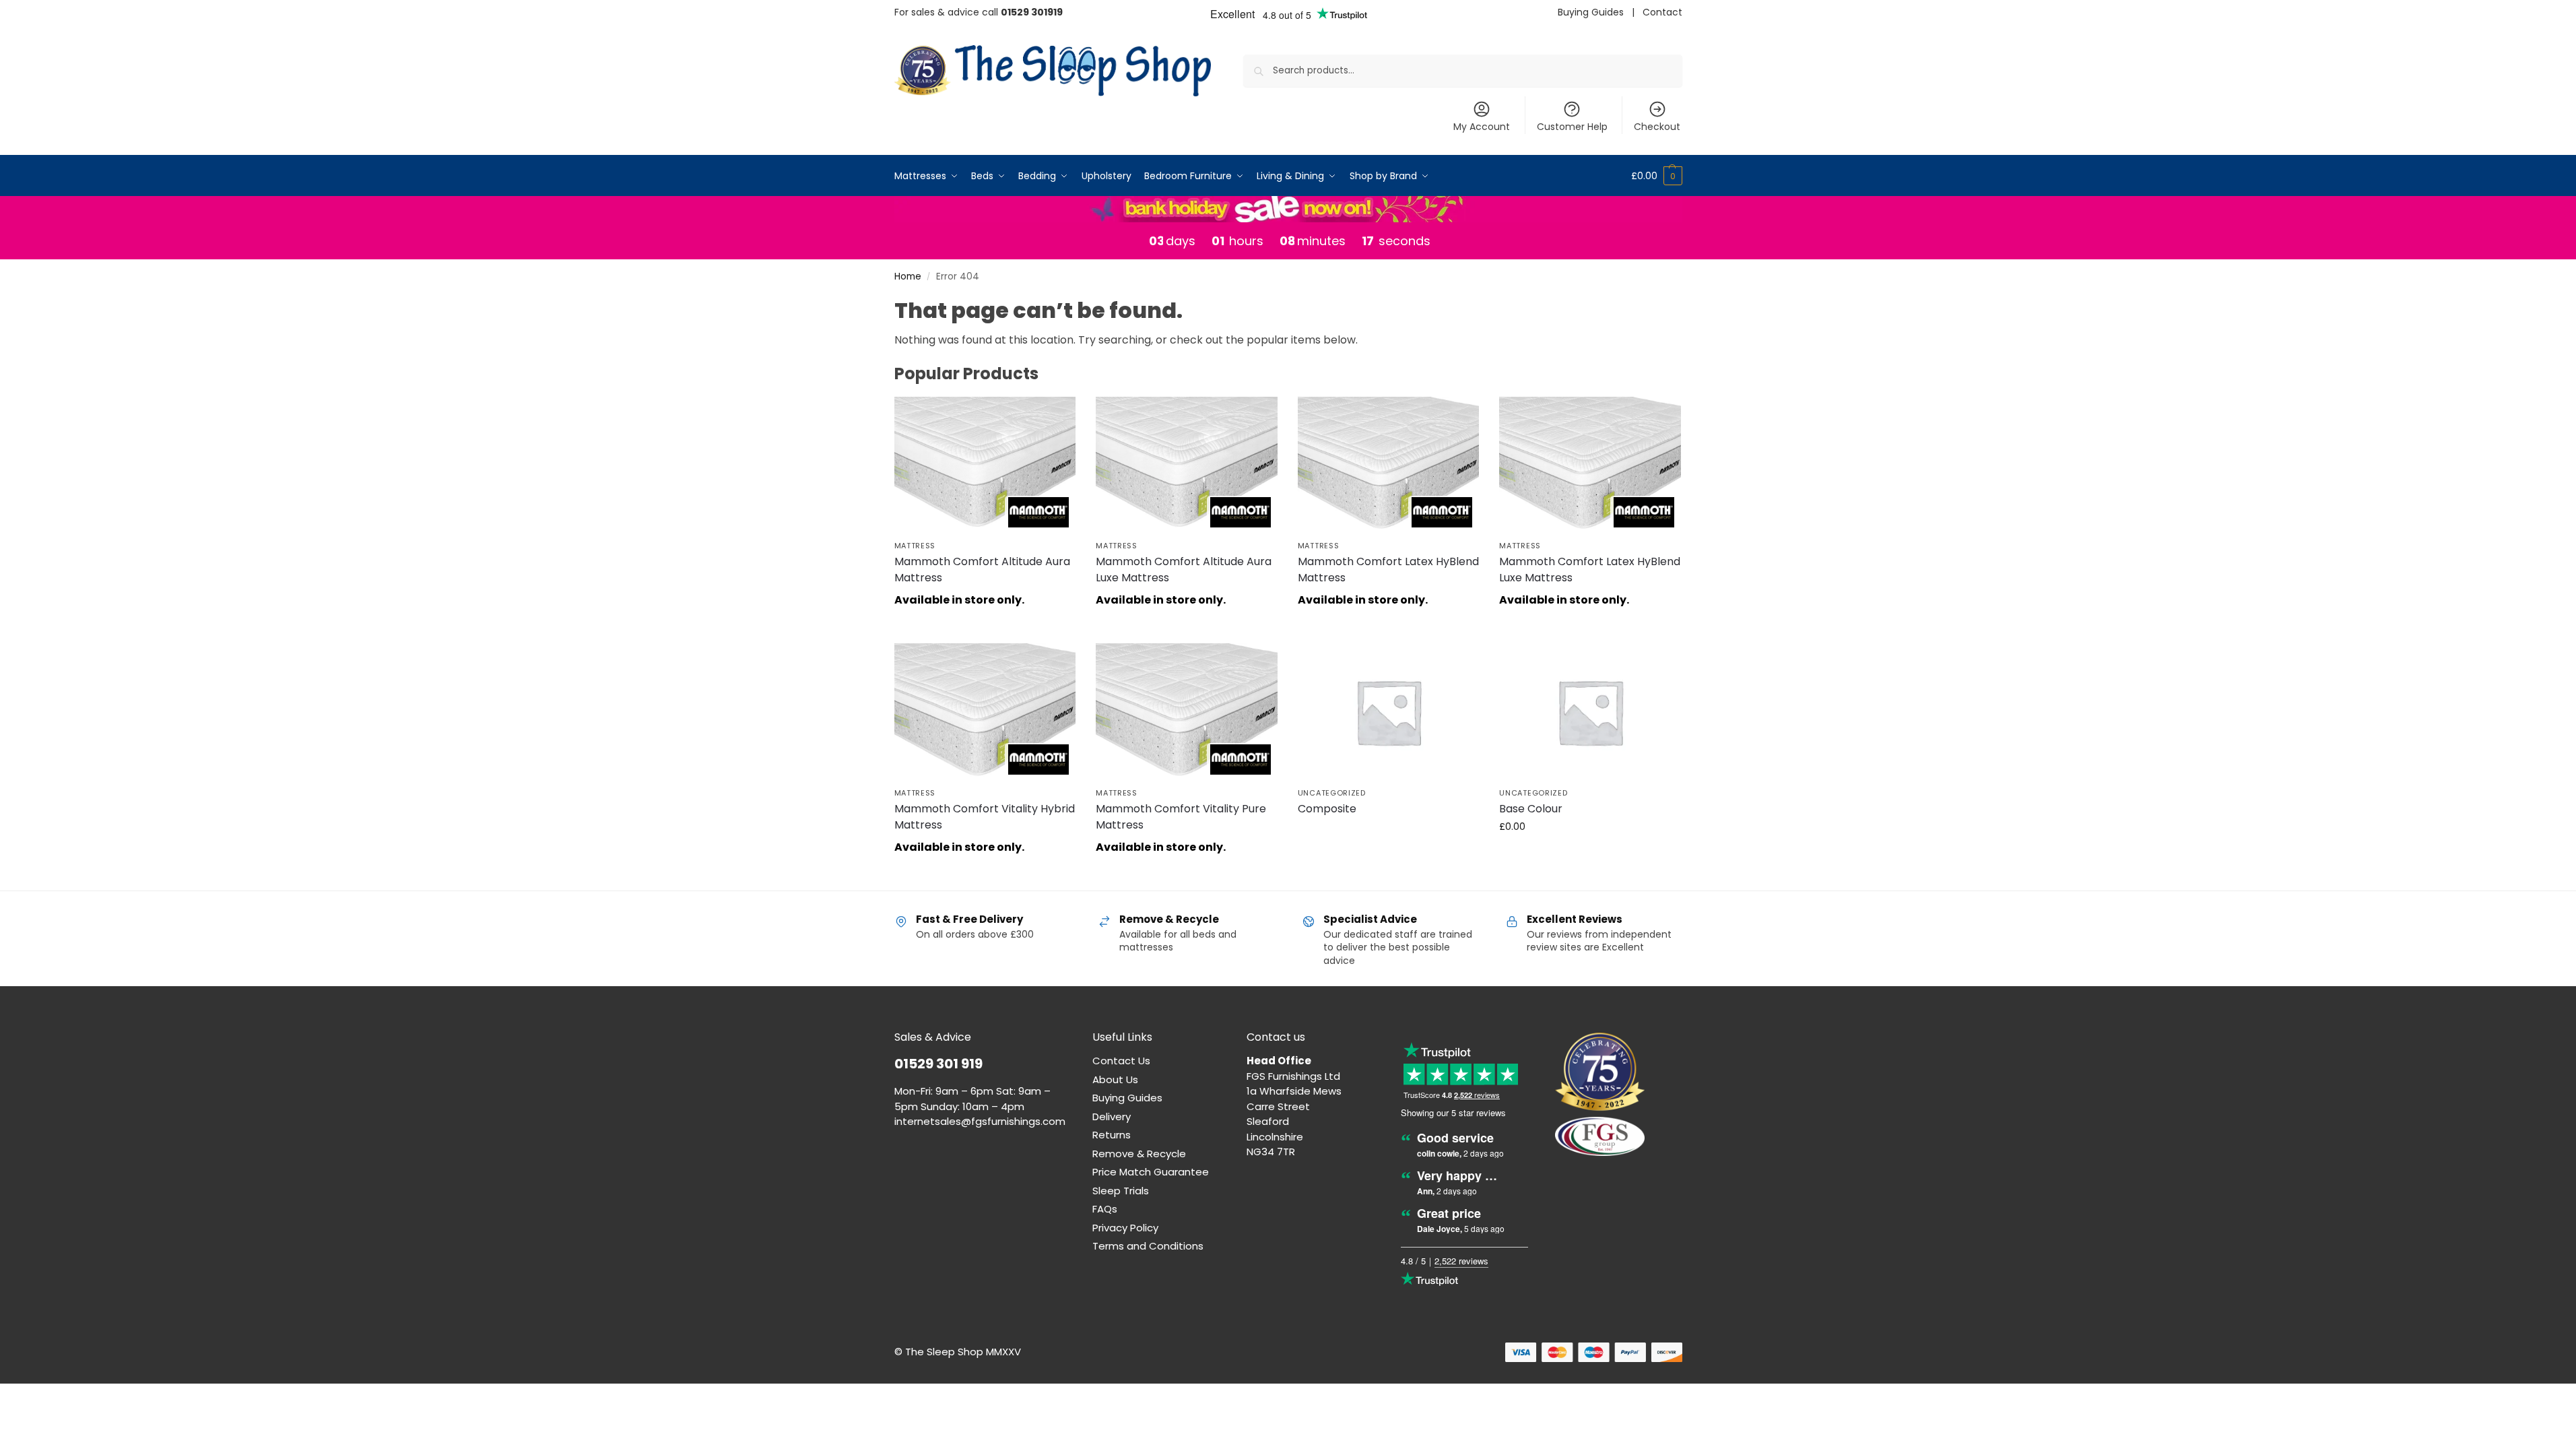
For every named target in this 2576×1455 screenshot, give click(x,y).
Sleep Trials (1121, 1191)
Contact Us (1121, 1061)
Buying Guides (1591, 12)
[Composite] (1389, 711)
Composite (1327, 809)
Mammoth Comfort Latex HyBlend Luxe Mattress (1590, 570)
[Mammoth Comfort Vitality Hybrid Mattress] (985, 711)
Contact (1662, 12)
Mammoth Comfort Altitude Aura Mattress (982, 570)
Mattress (915, 546)
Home (908, 277)
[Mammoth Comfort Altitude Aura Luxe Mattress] (1187, 465)
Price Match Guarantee (1151, 1172)
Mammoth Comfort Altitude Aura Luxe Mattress (1184, 570)
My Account (1482, 127)
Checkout (1657, 127)
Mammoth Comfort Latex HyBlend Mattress (1388, 570)
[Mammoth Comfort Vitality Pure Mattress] (1187, 711)
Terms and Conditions (1148, 1246)
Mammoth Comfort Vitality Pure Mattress (1181, 817)
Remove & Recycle (1139, 1154)
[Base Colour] (1590, 711)
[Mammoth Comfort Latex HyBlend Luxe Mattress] (1590, 465)
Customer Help (1572, 127)
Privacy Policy (1125, 1228)
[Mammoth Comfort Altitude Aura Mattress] (985, 465)
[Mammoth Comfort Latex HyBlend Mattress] (1389, 465)
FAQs (1105, 1209)
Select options (1388, 833)
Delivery (1112, 1117)
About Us (1115, 1079)
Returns (1112, 1135)
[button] (1657, 176)
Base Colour (1531, 809)
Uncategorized (1332, 793)
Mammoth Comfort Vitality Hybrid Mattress (985, 817)
